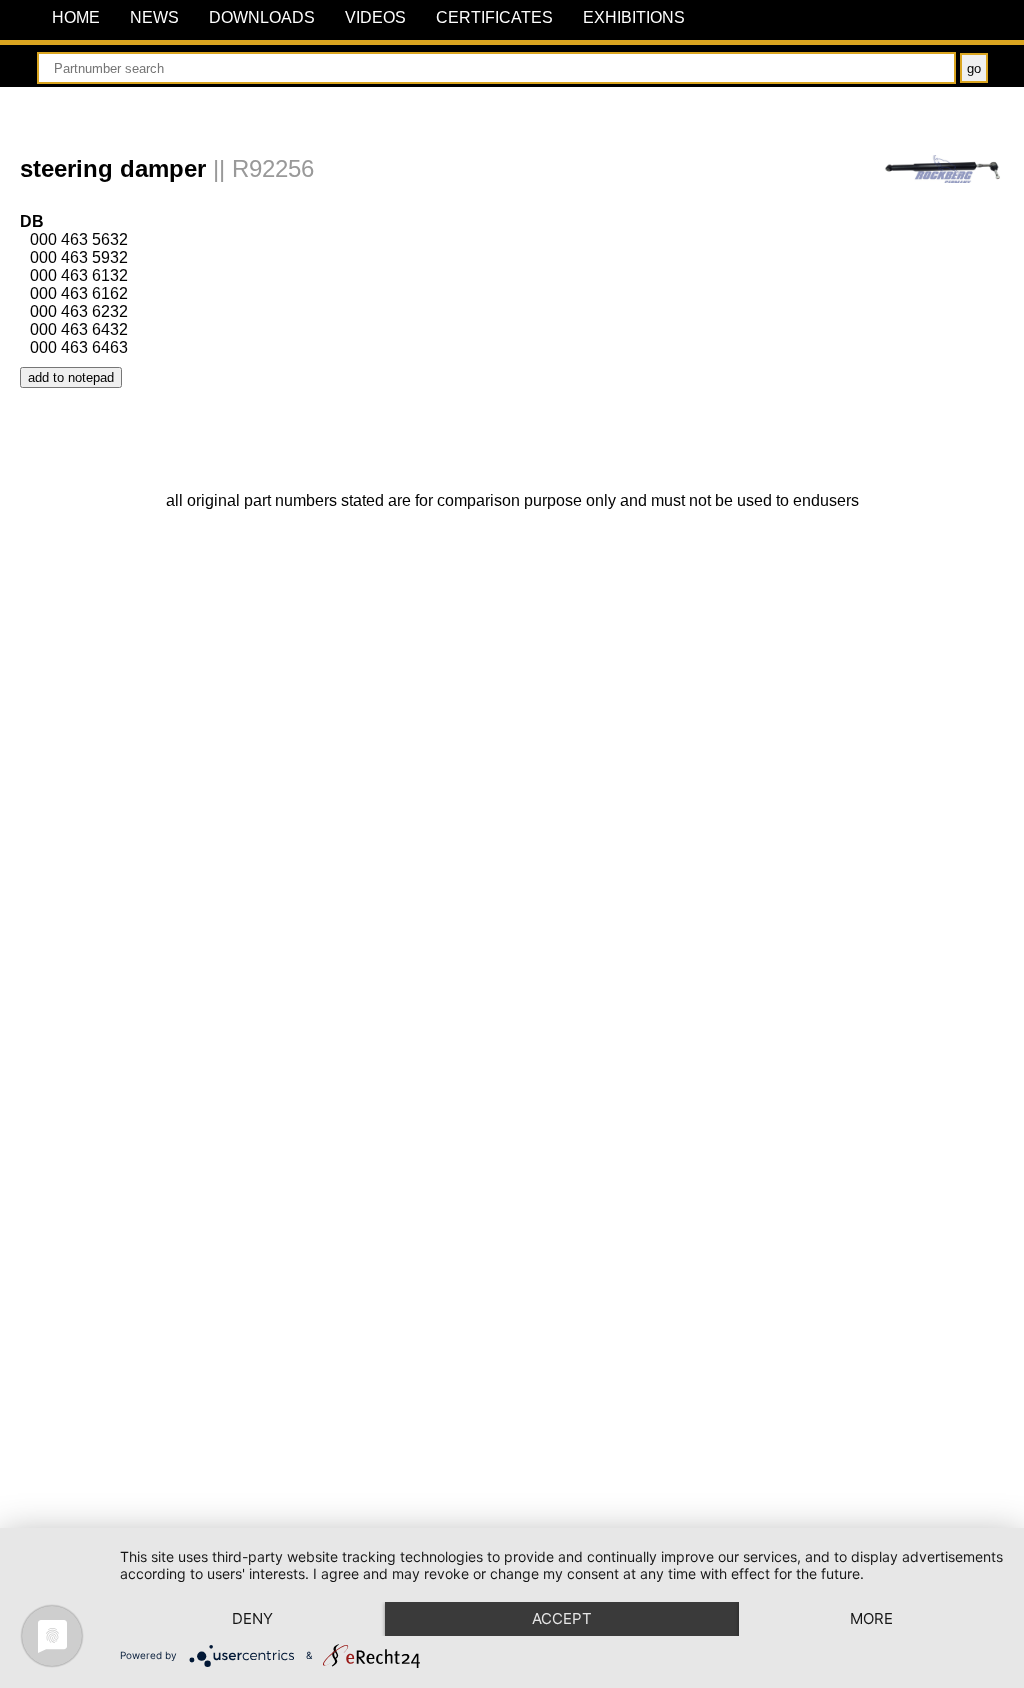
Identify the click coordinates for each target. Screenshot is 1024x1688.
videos (375, 17)
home (76, 17)
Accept (562, 1618)
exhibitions (634, 17)
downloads (262, 17)
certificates (494, 17)
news (154, 17)
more (871, 1618)
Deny (252, 1618)
